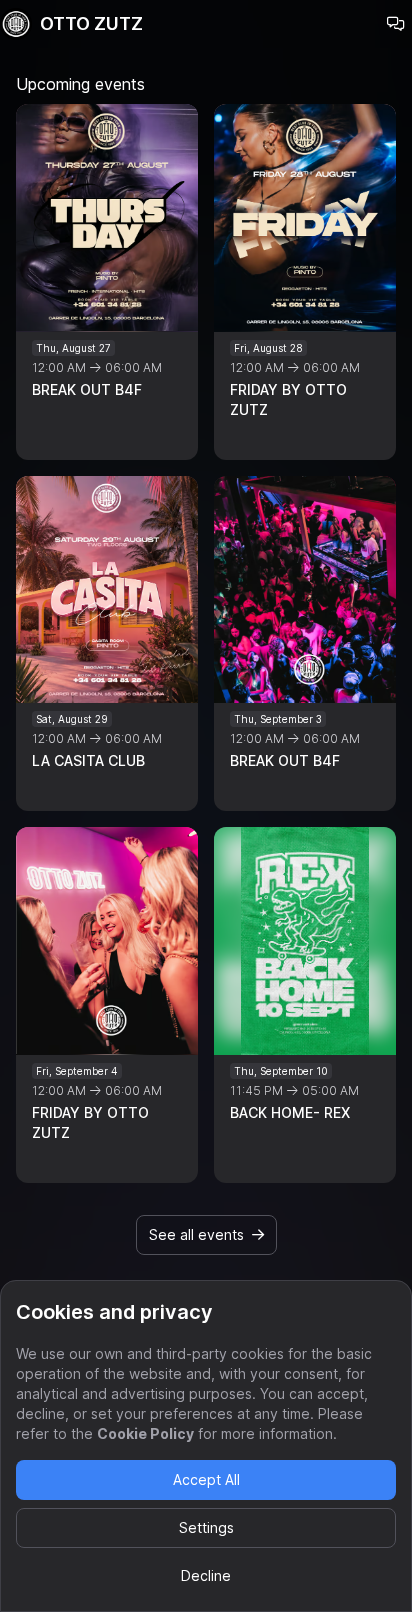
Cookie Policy (145, 1433)
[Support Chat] (396, 24)
